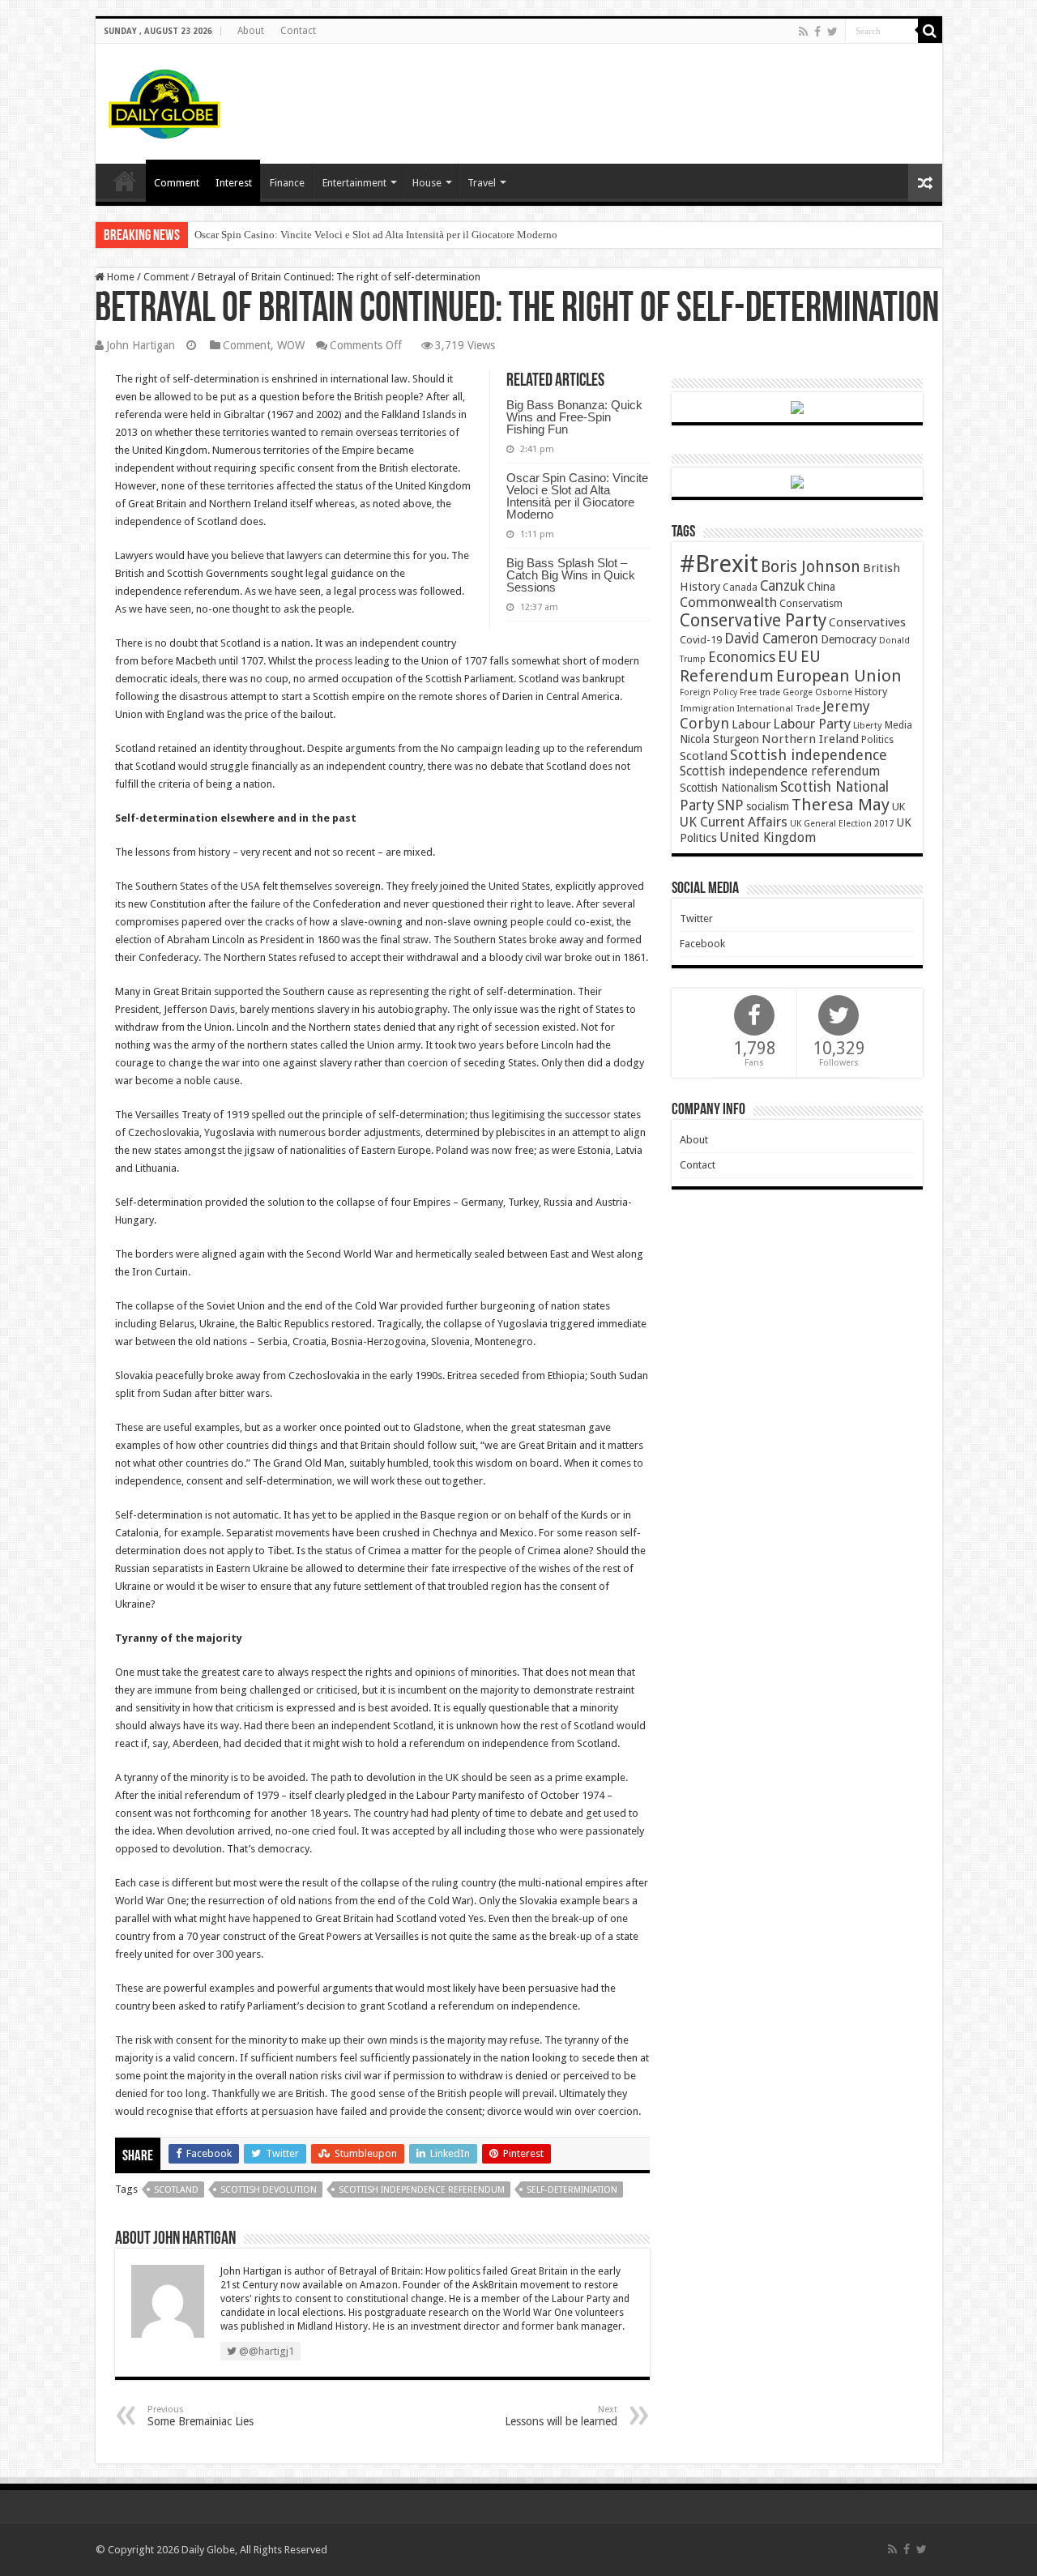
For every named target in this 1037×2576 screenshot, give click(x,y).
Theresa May (841, 805)
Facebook (702, 944)
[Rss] (803, 32)
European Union (839, 676)
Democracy (849, 639)
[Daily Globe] (164, 100)
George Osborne (817, 692)
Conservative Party (753, 620)
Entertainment (354, 183)
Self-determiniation (572, 2190)
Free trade (760, 692)
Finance (287, 183)
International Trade (779, 709)
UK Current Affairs (734, 822)
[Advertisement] (635, 96)
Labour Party (812, 724)
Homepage (125, 181)
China (821, 587)
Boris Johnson (811, 567)
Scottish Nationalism (729, 788)
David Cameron (771, 639)
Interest (234, 183)
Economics (742, 657)
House (427, 183)
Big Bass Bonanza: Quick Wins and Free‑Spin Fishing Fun (574, 417)
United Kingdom (768, 837)
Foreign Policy (708, 692)
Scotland (176, 2190)
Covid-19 (701, 640)
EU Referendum (750, 666)
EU (788, 657)
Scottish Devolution (269, 2190)
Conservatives (867, 622)
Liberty (868, 725)
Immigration (707, 708)
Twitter (696, 918)
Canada (740, 587)
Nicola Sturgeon (719, 739)
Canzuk (782, 586)
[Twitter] (832, 32)
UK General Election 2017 (842, 824)
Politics (877, 740)
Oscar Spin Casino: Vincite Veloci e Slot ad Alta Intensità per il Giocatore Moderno (376, 235)
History (871, 692)
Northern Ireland (810, 739)
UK (898, 807)
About (251, 31)
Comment (177, 183)
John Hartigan (141, 345)
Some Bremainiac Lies (201, 2416)
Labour (751, 724)
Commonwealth (728, 602)
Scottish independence (809, 755)
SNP (730, 805)
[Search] (930, 31)
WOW (291, 345)
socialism (768, 806)
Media (898, 725)
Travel (482, 183)
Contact (298, 31)
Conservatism (811, 603)
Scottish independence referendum (422, 2190)
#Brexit (719, 564)
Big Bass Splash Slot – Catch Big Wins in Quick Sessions (571, 575)
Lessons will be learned (561, 2416)
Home (119, 277)
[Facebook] (817, 32)
